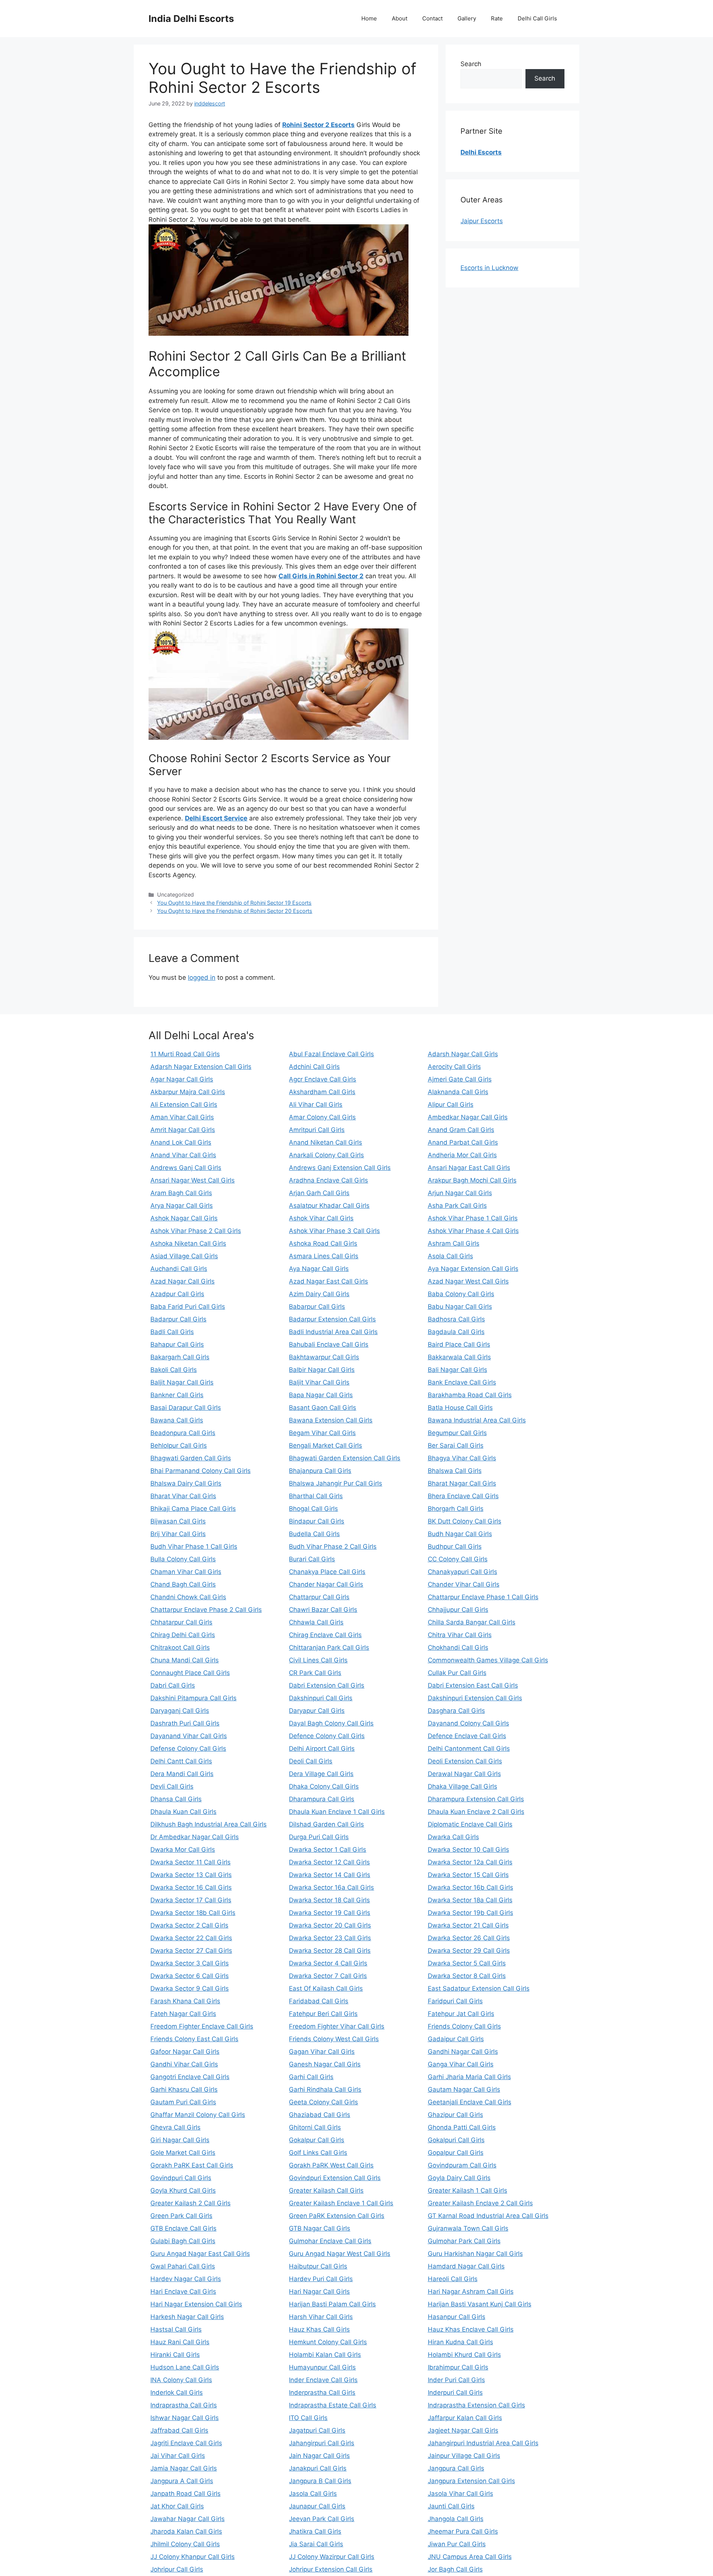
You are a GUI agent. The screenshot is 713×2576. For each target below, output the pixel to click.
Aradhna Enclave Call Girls (328, 1180)
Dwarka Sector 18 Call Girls (329, 1900)
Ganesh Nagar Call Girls (325, 2064)
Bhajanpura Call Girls (320, 1471)
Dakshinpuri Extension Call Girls (475, 1698)
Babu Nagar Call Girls (460, 1307)
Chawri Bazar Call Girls (323, 1610)
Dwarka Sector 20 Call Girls (330, 1925)
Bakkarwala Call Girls (459, 1357)
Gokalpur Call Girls (317, 2140)
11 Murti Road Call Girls (185, 1054)
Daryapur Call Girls (317, 1711)
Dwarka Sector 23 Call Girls (330, 1938)
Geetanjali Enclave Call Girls (470, 2102)
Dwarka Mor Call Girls (183, 1850)
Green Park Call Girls (181, 2216)
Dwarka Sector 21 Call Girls (468, 1925)
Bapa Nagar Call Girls (321, 1395)
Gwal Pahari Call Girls (183, 2266)
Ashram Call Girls (454, 1243)
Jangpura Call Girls (456, 2468)
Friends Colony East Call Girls (194, 2039)
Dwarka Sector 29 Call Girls (469, 1951)
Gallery (467, 18)
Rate (497, 18)
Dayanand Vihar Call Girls (189, 1736)
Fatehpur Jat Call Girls (461, 2014)
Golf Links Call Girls (318, 2153)
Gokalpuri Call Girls (456, 2140)
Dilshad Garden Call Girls (326, 1824)
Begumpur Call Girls (457, 1433)
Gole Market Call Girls (183, 2153)
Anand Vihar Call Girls (183, 1155)
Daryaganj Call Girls (180, 1711)
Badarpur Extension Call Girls (332, 1319)
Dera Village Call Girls (321, 1774)
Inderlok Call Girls (177, 2393)
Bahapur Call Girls (177, 1344)
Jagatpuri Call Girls (317, 2430)
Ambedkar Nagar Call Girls (468, 1117)
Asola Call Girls (450, 1256)
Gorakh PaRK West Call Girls (331, 2165)
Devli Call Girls (172, 1786)
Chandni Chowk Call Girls (188, 1597)
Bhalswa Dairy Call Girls (186, 1483)
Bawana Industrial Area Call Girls (477, 1420)
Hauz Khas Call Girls (319, 2329)
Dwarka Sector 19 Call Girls (330, 1913)
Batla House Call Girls (460, 1408)
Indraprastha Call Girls (184, 2405)
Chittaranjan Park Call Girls (329, 1648)
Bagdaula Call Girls (456, 1332)
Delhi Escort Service (216, 818)
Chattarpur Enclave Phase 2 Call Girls (206, 1610)
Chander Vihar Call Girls (464, 1584)
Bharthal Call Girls (316, 1496)
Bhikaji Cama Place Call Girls (193, 1509)
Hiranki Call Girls (175, 2355)
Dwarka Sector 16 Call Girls (191, 1887)
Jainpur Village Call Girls (464, 2456)
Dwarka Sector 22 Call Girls (191, 1938)
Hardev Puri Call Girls (321, 2279)
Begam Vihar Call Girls (322, 1433)
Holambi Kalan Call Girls (325, 2355)
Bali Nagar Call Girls (458, 1370)
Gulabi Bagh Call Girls (183, 2241)
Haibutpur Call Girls (318, 2266)
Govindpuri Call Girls (181, 2178)
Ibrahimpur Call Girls (458, 2367)
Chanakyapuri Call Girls (463, 1572)
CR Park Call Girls (315, 1673)
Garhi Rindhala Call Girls (325, 2089)
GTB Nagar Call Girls (320, 2228)
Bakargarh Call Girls (180, 1357)
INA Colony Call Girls (181, 2380)
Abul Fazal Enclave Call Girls (331, 1054)
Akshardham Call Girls (322, 1092)
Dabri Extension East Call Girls (473, 1685)
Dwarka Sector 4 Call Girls (328, 1963)
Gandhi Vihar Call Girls (184, 2064)
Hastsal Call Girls (176, 2329)
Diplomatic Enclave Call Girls (470, 1824)
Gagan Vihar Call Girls (322, 2052)
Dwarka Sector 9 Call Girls (190, 1988)
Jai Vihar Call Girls (178, 2456)
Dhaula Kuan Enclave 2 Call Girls (476, 1812)
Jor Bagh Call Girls (455, 2569)
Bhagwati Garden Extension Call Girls (345, 1458)
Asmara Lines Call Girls (324, 1256)
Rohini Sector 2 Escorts (318, 125)
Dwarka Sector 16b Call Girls (471, 1887)
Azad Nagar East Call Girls (328, 1281)
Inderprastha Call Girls (322, 2393)
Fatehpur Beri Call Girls (323, 2014)
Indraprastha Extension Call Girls (476, 2405)
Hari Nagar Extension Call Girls (196, 2304)
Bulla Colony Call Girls (183, 1559)
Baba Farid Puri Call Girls (188, 1307)
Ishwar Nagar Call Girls (185, 2418)
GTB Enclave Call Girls (183, 2228)
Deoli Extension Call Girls (465, 1761)
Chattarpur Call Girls (319, 1597)
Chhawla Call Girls (316, 1622)
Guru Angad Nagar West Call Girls (340, 2254)
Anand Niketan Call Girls (325, 1142)
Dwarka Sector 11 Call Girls (191, 1862)
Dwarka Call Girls (453, 1837)
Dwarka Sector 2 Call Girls (189, 1925)
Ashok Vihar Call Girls (321, 1218)
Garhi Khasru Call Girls (184, 2089)
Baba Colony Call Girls (461, 1294)
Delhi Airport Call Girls (322, 1749)
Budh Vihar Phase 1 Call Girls (194, 1546)
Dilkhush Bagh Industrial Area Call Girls (209, 1824)
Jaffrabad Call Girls (179, 2430)
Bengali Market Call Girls (325, 1445)
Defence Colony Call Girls (327, 1736)
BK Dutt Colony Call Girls (465, 1521)
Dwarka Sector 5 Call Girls (467, 1963)
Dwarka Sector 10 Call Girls (468, 1850)
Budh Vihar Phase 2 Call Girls (333, 1546)
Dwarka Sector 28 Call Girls (330, 1951)
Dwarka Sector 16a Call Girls (331, 1887)
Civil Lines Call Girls (318, 1660)
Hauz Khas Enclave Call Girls (471, 2329)
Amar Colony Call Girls (322, 1117)
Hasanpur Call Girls (457, 2317)
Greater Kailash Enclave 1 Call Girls (341, 2203)
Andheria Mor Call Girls (462, 1155)
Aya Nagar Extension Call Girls (473, 1269)
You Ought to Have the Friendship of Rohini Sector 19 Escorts (234, 903)
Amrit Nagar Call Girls (183, 1130)
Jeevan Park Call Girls (322, 2519)
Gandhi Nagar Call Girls (463, 2052)
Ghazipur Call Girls (455, 2115)
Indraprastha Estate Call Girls (333, 2405)
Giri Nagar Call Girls (180, 2140)
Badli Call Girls (172, 1332)
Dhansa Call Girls (176, 1799)
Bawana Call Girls (177, 1420)
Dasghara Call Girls (456, 1711)
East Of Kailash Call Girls (326, 1988)
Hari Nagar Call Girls (319, 2292)
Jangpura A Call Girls (182, 2481)
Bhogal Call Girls (313, 1509)
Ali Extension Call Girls (184, 1105)
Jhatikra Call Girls (315, 2531)
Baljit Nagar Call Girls (182, 1382)
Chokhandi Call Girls (458, 1648)
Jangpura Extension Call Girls (471, 2481)
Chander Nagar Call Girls (326, 1584)
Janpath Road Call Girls (185, 2494)
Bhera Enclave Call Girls (463, 1496)
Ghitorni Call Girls (315, 2127)
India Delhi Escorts (191, 19)
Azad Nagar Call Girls (183, 1281)
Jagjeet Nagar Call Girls (463, 2430)
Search (471, 64)
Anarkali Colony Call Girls (326, 1155)
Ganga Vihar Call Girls (461, 2064)
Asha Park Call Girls (457, 1206)
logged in (202, 978)
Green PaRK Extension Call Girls (337, 2216)
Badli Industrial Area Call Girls (333, 1332)
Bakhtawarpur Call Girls (324, 1357)
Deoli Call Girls (311, 1761)
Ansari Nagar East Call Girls (469, 1168)
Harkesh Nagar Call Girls (187, 2317)
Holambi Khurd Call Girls (464, 2355)
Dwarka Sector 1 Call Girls (328, 1850)
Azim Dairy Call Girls (319, 1294)
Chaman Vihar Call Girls (186, 1572)
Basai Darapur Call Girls (186, 1408)
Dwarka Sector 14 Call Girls (330, 1875)
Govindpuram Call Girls (462, 2165)
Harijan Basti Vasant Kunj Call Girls (480, 2304)
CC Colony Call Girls (458, 1559)
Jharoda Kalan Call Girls (186, 2531)
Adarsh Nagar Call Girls (463, 1054)
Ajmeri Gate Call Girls (460, 1079)
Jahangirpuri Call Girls (322, 2443)
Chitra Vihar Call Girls (460, 1635)
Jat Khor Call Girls (177, 2506)
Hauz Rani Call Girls (180, 2342)
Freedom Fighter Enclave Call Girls (202, 2026)
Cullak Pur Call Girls (457, 1673)
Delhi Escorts (481, 152)
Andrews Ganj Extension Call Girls (340, 1168)
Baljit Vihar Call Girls (319, 1382)
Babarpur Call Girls (317, 1307)
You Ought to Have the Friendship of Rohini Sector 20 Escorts (235, 911)
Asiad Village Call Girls (184, 1256)
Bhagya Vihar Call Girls (462, 1458)
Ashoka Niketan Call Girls (188, 1243)
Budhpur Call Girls (455, 1546)
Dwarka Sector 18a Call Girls (470, 1900)
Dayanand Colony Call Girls (468, 1723)
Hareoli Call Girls (453, 2279)
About (400, 18)
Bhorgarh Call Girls (456, 1509)
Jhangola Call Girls (456, 2519)
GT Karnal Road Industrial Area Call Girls (488, 2216)
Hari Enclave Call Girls (183, 2292)
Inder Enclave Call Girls (323, 2380)
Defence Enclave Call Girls (467, 1736)
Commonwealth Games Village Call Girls (488, 1660)
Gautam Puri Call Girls (183, 2102)
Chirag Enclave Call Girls (325, 1635)
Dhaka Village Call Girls (463, 1786)
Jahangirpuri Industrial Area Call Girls (483, 2443)
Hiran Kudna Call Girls (460, 2342)
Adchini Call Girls (314, 1067)
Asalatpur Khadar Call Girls (329, 1206)
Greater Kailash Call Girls (326, 2190)
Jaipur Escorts (482, 221)
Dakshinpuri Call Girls (321, 1698)
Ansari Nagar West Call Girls (193, 1180)
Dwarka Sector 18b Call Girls (193, 1913)
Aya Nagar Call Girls (319, 1269)
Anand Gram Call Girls (461, 1130)
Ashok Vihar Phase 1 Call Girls (473, 1218)
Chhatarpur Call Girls (181, 1622)
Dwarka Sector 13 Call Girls (191, 1875)
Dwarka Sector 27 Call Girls (191, 1951)
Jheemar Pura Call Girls (463, 2531)
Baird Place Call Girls (459, 1344)
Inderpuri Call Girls (455, 2393)
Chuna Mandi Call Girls (185, 1660)
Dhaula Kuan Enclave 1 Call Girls (337, 1812)
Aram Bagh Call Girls (181, 1193)
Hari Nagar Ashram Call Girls (471, 2292)
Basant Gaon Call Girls (323, 1408)
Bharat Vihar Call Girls (183, 1496)
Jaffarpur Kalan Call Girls (465, 2418)
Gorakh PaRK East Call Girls (192, 2165)
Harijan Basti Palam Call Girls (332, 2304)
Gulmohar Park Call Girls (464, 2241)
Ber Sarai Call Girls (456, 1445)
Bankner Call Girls (177, 1395)
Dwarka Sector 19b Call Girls (471, 1913)
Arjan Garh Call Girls (319, 1193)
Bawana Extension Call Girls (331, 1420)
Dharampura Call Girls (322, 1799)
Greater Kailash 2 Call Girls (191, 2203)
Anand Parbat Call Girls (463, 1142)
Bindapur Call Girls (317, 1521)
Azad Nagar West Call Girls (468, 1281)
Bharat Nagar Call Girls (462, 1483)
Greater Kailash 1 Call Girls (468, 2190)
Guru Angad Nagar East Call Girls (200, 2254)
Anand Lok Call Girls (181, 1142)
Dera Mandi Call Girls (182, 1774)
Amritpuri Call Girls (317, 1130)
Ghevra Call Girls (175, 2127)
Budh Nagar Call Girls (460, 1534)
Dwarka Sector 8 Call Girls (467, 1976)
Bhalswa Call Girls (455, 1471)
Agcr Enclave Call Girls (323, 1079)
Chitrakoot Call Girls (180, 1648)
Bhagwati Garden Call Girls (191, 1458)
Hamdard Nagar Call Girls (466, 2266)
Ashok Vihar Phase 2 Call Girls (196, 1231)
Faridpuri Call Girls (455, 2001)
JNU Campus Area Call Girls (470, 2557)
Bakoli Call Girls (174, 1370)
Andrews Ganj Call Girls (186, 1168)
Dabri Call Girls (173, 1685)
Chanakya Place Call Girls (327, 1572)
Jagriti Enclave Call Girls (186, 2443)
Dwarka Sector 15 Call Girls (468, 1875)
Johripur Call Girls (177, 2569)
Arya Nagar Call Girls (182, 1206)
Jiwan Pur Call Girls (457, 2544)
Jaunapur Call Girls (317, 2506)
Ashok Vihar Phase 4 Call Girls (473, 1231)
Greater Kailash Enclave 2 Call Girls (480, 2203)
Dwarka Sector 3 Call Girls (190, 1963)
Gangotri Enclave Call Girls (190, 2077)
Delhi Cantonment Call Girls (469, 1749)
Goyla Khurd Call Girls (183, 2190)
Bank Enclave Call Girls (462, 1382)
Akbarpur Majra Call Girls (188, 1092)
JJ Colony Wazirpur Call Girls (332, 2557)
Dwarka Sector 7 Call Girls (328, 1976)
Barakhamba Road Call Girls (470, 1395)
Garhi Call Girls (311, 2077)
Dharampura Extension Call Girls (476, 1799)
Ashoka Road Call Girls (323, 1243)
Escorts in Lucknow (489, 268)
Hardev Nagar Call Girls (186, 2279)
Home (369, 18)
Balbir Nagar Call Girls (322, 1370)
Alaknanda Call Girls (458, 1092)
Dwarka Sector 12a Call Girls (470, 1862)
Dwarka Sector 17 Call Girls (191, 1900)
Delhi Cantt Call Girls (181, 1761)
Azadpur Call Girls (177, 1294)
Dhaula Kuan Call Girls (183, 1812)
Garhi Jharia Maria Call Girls (469, 2077)
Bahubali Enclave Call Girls (329, 1344)
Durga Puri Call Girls (319, 1837)
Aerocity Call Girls (454, 1067)
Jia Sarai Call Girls (316, 2544)
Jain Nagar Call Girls (319, 2456)
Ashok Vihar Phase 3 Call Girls (334, 1231)
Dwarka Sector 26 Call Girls (469, 1938)
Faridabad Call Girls (319, 2001)
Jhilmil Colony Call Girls (185, 2544)
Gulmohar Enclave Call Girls (330, 2241)
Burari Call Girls (312, 1559)
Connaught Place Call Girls (190, 1673)
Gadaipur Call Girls (456, 2039)
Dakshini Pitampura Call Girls (193, 1698)
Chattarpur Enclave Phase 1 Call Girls (483, 1597)
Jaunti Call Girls (451, 2506)
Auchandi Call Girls (179, 1269)
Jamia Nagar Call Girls (184, 2468)
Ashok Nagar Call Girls (184, 1218)
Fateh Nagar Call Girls (183, 2014)
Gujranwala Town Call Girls (468, 2228)
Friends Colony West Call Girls (334, 2039)
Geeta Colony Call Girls (323, 2102)
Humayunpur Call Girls (322, 2367)
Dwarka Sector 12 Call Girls (329, 1862)
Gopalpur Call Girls (456, 2153)
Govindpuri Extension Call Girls (335, 2178)
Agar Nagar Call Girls (182, 1079)
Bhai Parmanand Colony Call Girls (201, 1471)
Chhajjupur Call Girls (458, 1610)
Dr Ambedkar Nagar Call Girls (195, 1837)
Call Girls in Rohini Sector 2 (321, 576)
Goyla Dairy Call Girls (459, 2178)
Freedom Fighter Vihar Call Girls (337, 2026)
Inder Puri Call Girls (456, 2380)
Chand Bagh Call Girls (183, 1584)
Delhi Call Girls (537, 18)
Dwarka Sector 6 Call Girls (190, 1976)
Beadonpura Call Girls (183, 1433)
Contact (432, 18)
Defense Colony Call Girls (188, 1749)
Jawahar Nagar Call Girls (188, 2519)
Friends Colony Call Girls (464, 2026)
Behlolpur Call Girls (179, 1445)
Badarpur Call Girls (178, 1319)
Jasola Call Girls (313, 2494)
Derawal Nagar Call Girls (464, 1774)
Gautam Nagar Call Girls (464, 2089)
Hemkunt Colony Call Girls (328, 2342)
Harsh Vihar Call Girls (321, 2317)
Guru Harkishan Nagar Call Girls (475, 2254)
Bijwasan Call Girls (178, 1521)
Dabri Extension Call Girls (327, 1685)
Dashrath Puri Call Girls (185, 1723)
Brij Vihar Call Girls (178, 1534)
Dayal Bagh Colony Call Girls (331, 1723)
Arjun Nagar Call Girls (460, 1193)
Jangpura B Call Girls (320, 2481)
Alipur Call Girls (451, 1105)
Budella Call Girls (314, 1534)
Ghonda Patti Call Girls (462, 2127)
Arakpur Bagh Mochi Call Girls (472, 1180)
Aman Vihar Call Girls (182, 1117)
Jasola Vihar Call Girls (460, 2494)
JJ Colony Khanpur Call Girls (193, 2557)
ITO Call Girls (308, 2418)
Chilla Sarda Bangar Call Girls (472, 1622)
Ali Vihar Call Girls (316, 1105)
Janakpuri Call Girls (318, 2468)
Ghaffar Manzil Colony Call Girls (198, 2115)
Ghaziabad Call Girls (320, 2115)
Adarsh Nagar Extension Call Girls (201, 1067)
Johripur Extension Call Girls (331, 2569)
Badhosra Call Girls (456, 1319)
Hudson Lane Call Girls (185, 2367)
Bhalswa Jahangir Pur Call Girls (336, 1483)
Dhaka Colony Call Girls (324, 1786)
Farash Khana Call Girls (185, 2001)
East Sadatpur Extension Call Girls (479, 1988)
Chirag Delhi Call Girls (183, 1635)
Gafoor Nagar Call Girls (185, 2052)
